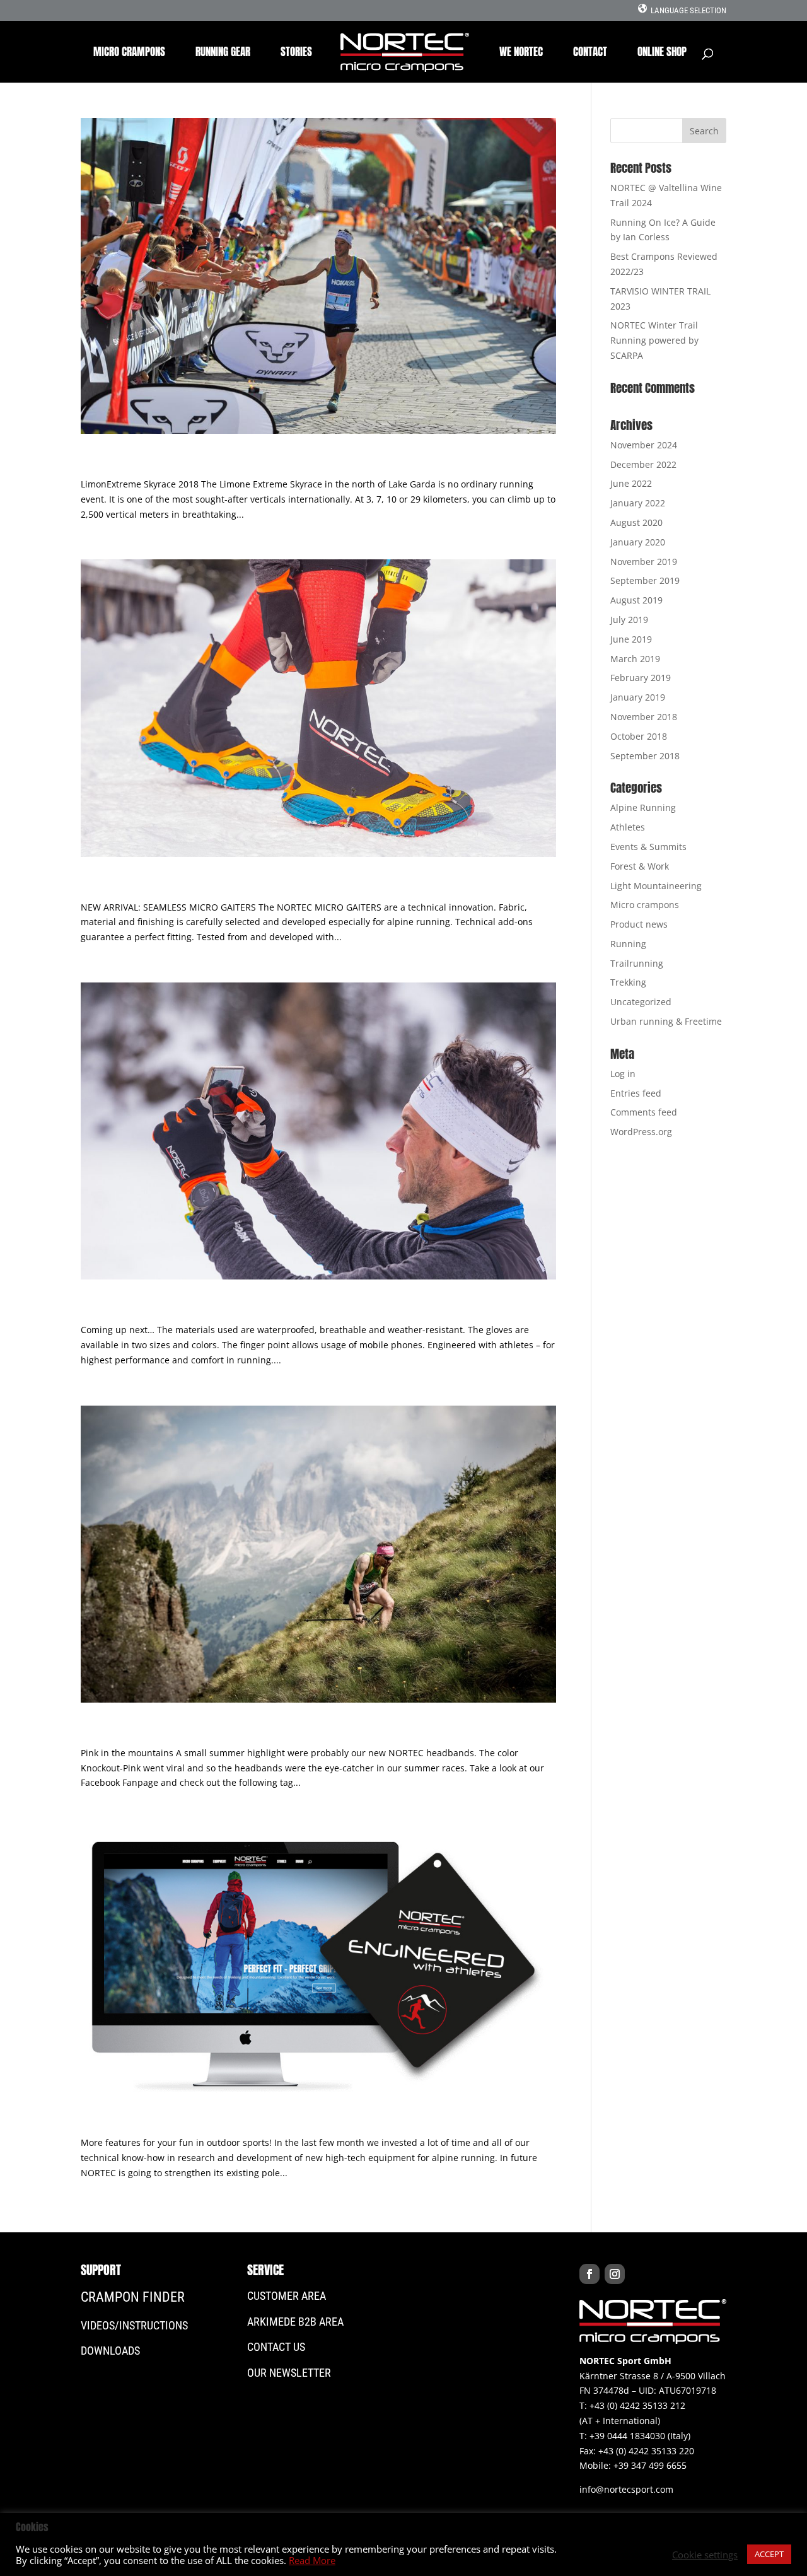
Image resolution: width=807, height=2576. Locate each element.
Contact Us (276, 2347)
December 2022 (643, 464)
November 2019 (644, 562)
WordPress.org (641, 1132)
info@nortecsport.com (626, 2489)
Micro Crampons (129, 54)
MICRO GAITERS (130, 885)
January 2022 (638, 503)
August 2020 (636, 522)
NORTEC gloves (131, 1307)
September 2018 (645, 756)
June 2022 (631, 483)
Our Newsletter (289, 2373)
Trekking (628, 982)
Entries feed (636, 1093)
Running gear (223, 54)
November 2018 (644, 717)
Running (628, 944)
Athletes (628, 827)
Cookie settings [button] (705, 2555)
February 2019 (641, 678)
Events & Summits (648, 847)
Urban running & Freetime (666, 1021)
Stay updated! (130, 2120)
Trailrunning (637, 963)
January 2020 (638, 542)
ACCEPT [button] (769, 2554)
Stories (296, 54)
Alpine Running (643, 807)
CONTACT (590, 54)
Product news (639, 924)
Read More (312, 2560)
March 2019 (635, 659)
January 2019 (638, 697)
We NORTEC (521, 54)
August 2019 (636, 600)
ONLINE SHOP (662, 54)
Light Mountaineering (656, 886)
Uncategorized (641, 1002)
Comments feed (644, 1112)
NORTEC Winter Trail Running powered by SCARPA (654, 340)
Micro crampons (645, 905)
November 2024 (644, 445)
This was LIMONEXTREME (165, 462)
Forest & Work (640, 866)
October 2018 (639, 736)
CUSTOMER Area (287, 2296)
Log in (623, 1074)
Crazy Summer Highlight (165, 1730)
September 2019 (645, 580)
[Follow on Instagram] (615, 2274)
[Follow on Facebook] (589, 2274)
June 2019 (631, 639)
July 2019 (629, 620)
